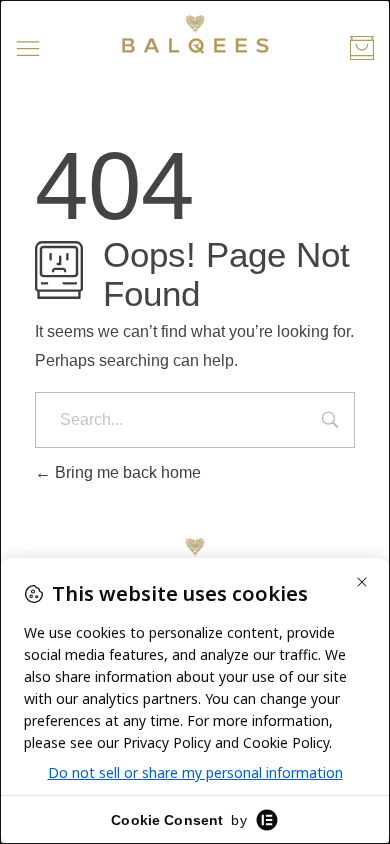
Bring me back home (126, 472)
